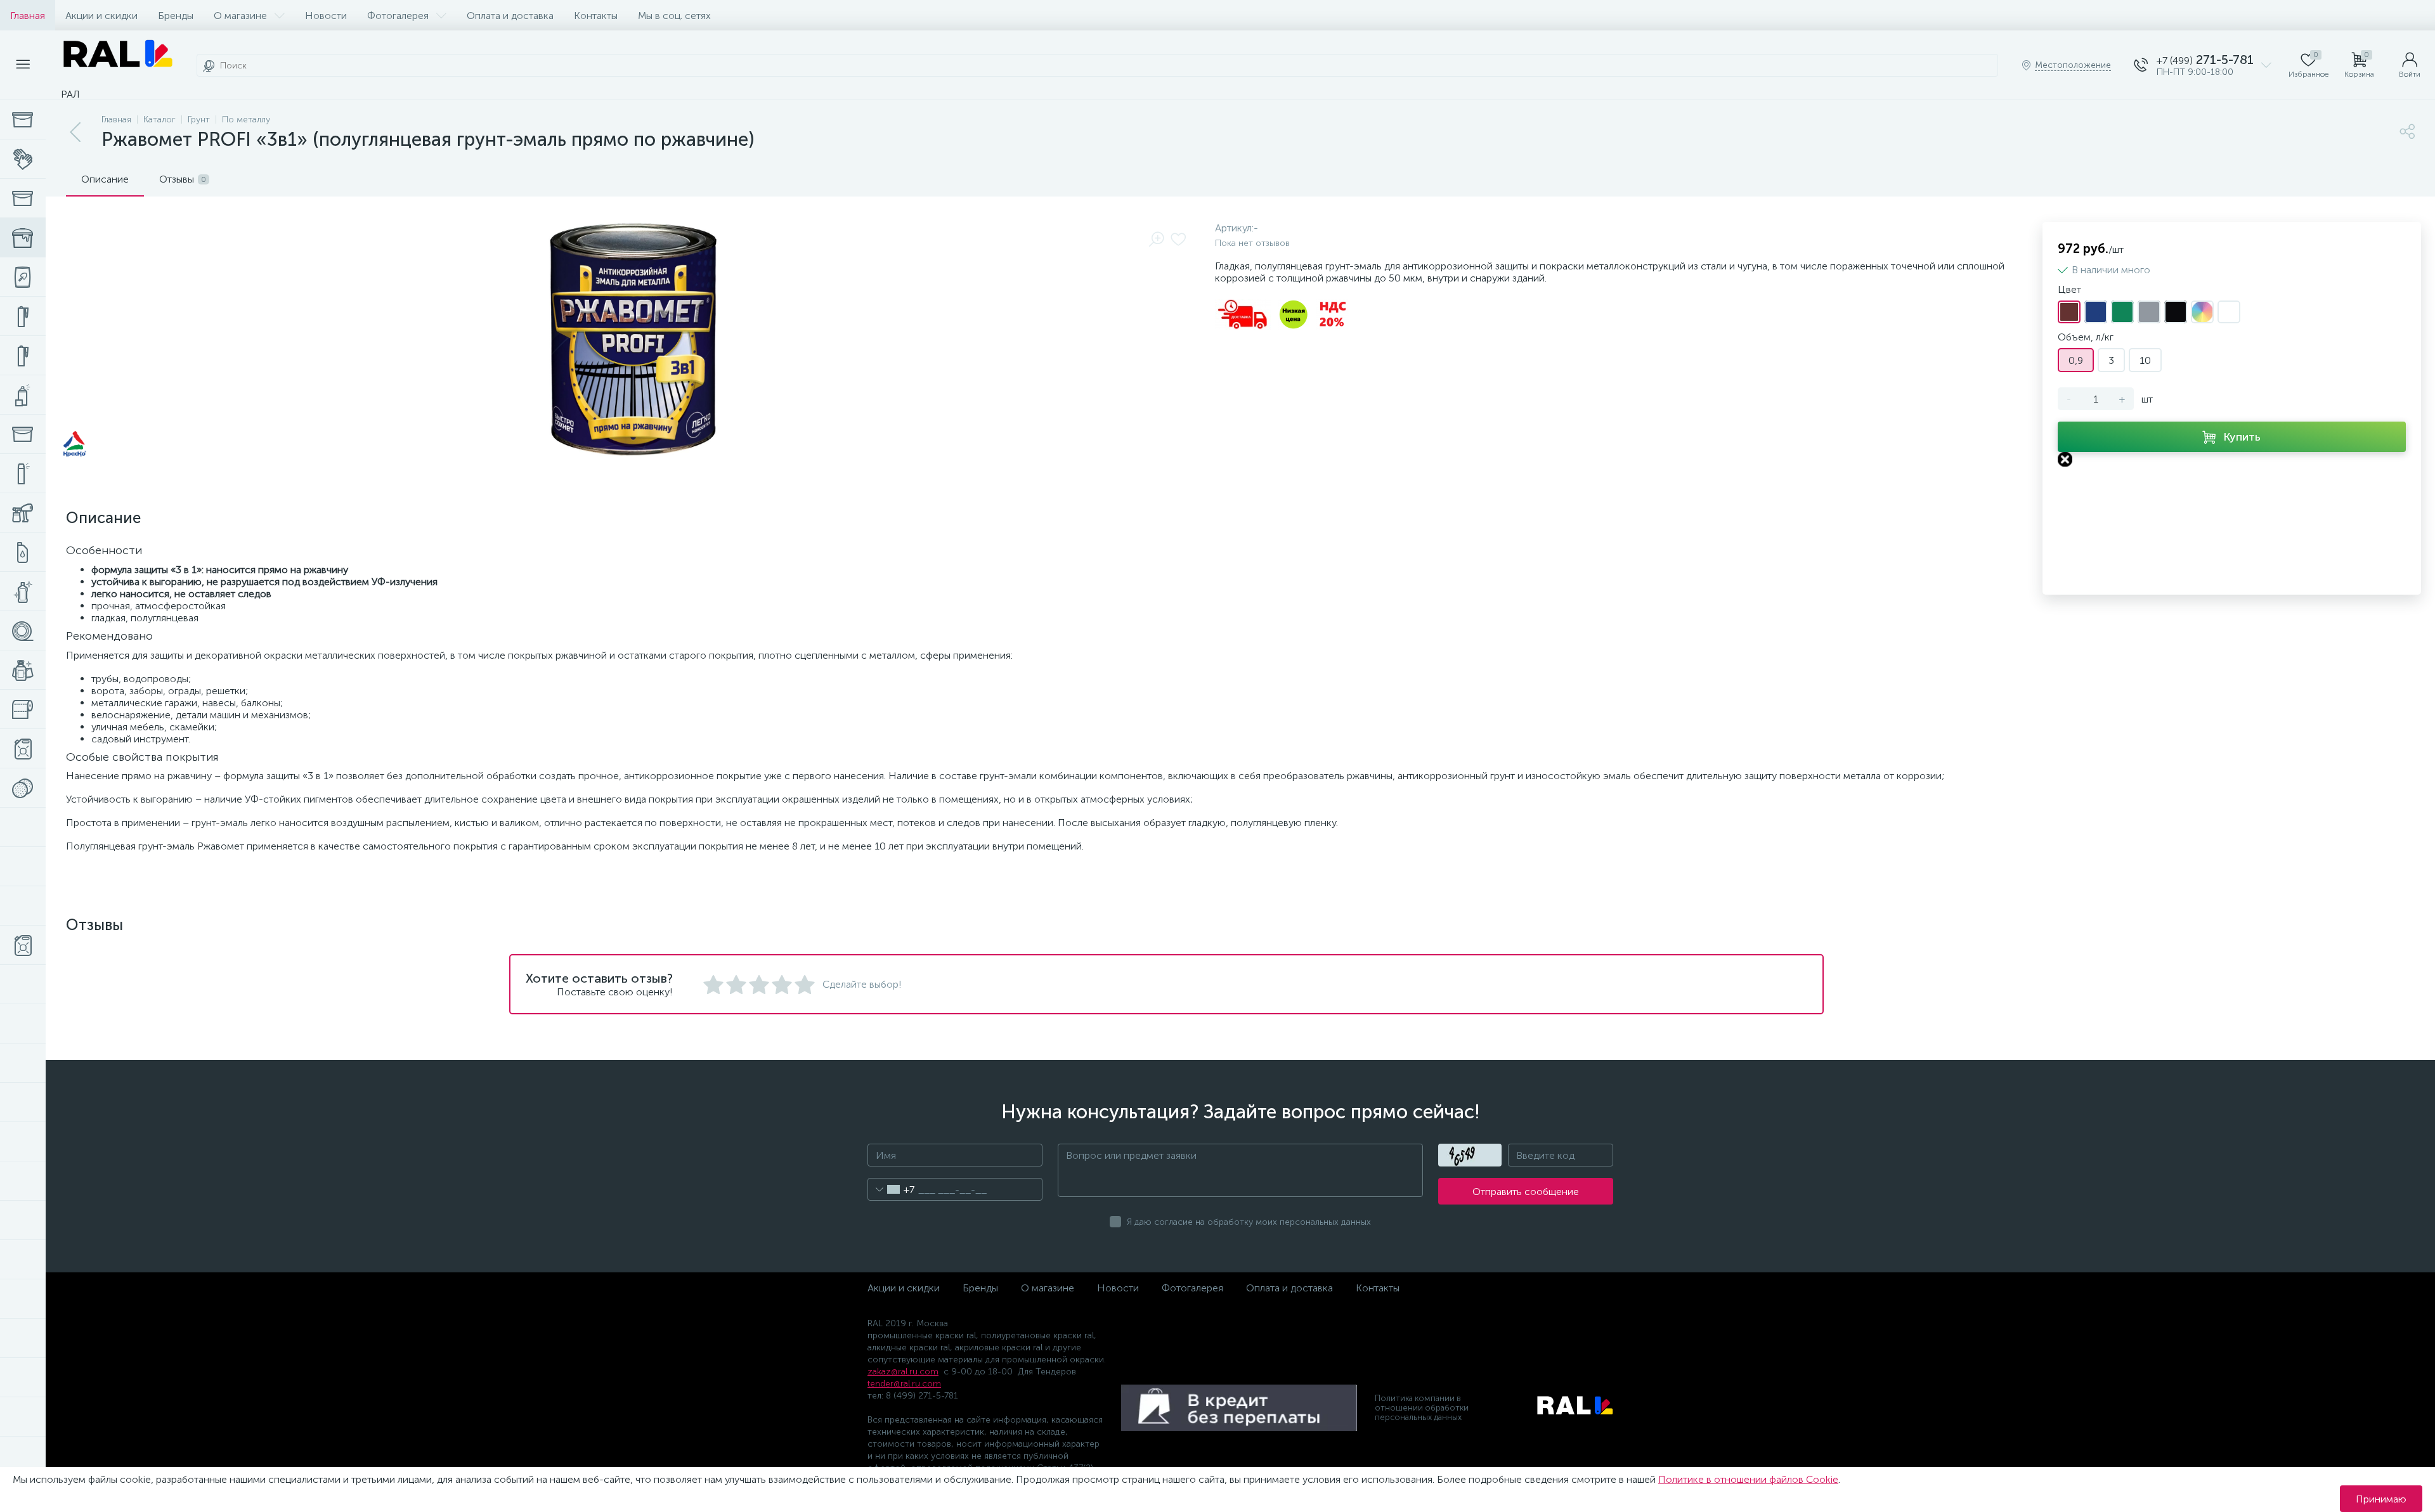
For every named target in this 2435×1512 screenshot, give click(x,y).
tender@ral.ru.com (904, 1384)
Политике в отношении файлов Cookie (1748, 1479)
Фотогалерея (398, 16)
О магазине (240, 16)
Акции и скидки (101, 16)
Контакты (596, 16)
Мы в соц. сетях (674, 16)
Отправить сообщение (1526, 1192)
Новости (326, 16)
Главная (28, 16)
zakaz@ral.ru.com (903, 1372)
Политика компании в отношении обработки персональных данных (1422, 1408)
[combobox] (891, 1189)
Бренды (176, 16)
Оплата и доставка (510, 16)
